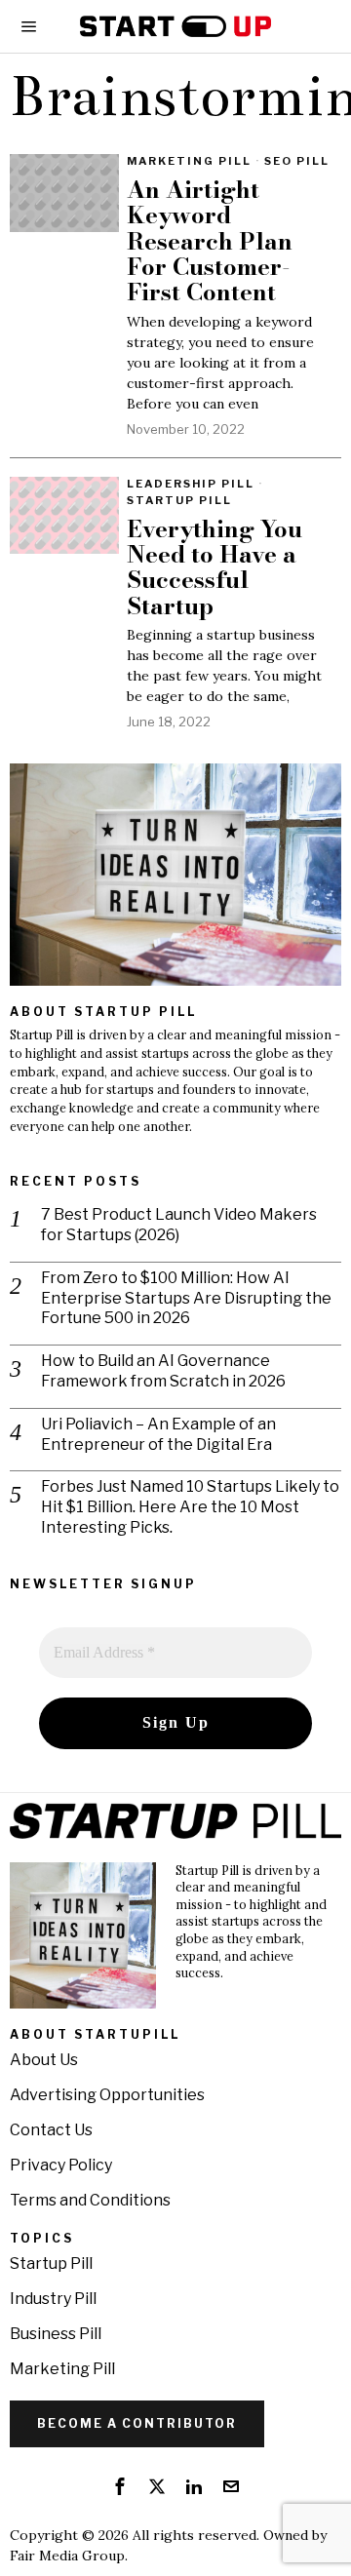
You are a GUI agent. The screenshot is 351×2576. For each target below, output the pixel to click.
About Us (44, 2060)
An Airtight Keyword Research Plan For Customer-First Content (210, 242)
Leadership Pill (191, 484)
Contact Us (51, 2130)
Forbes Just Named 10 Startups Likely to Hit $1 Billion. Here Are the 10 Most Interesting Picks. (190, 1507)
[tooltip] (120, 2486)
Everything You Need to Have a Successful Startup (214, 568)
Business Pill (56, 2334)
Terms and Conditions (90, 2200)
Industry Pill (53, 2299)
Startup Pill (179, 500)
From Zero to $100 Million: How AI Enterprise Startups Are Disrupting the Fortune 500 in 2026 (186, 1298)
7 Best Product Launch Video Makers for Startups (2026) (179, 1225)
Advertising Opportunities (107, 2095)
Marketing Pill (189, 161)
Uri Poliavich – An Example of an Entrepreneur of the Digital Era (158, 1434)
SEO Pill (297, 161)
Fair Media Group (67, 2556)
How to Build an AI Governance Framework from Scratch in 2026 (163, 1371)
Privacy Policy (61, 2165)
